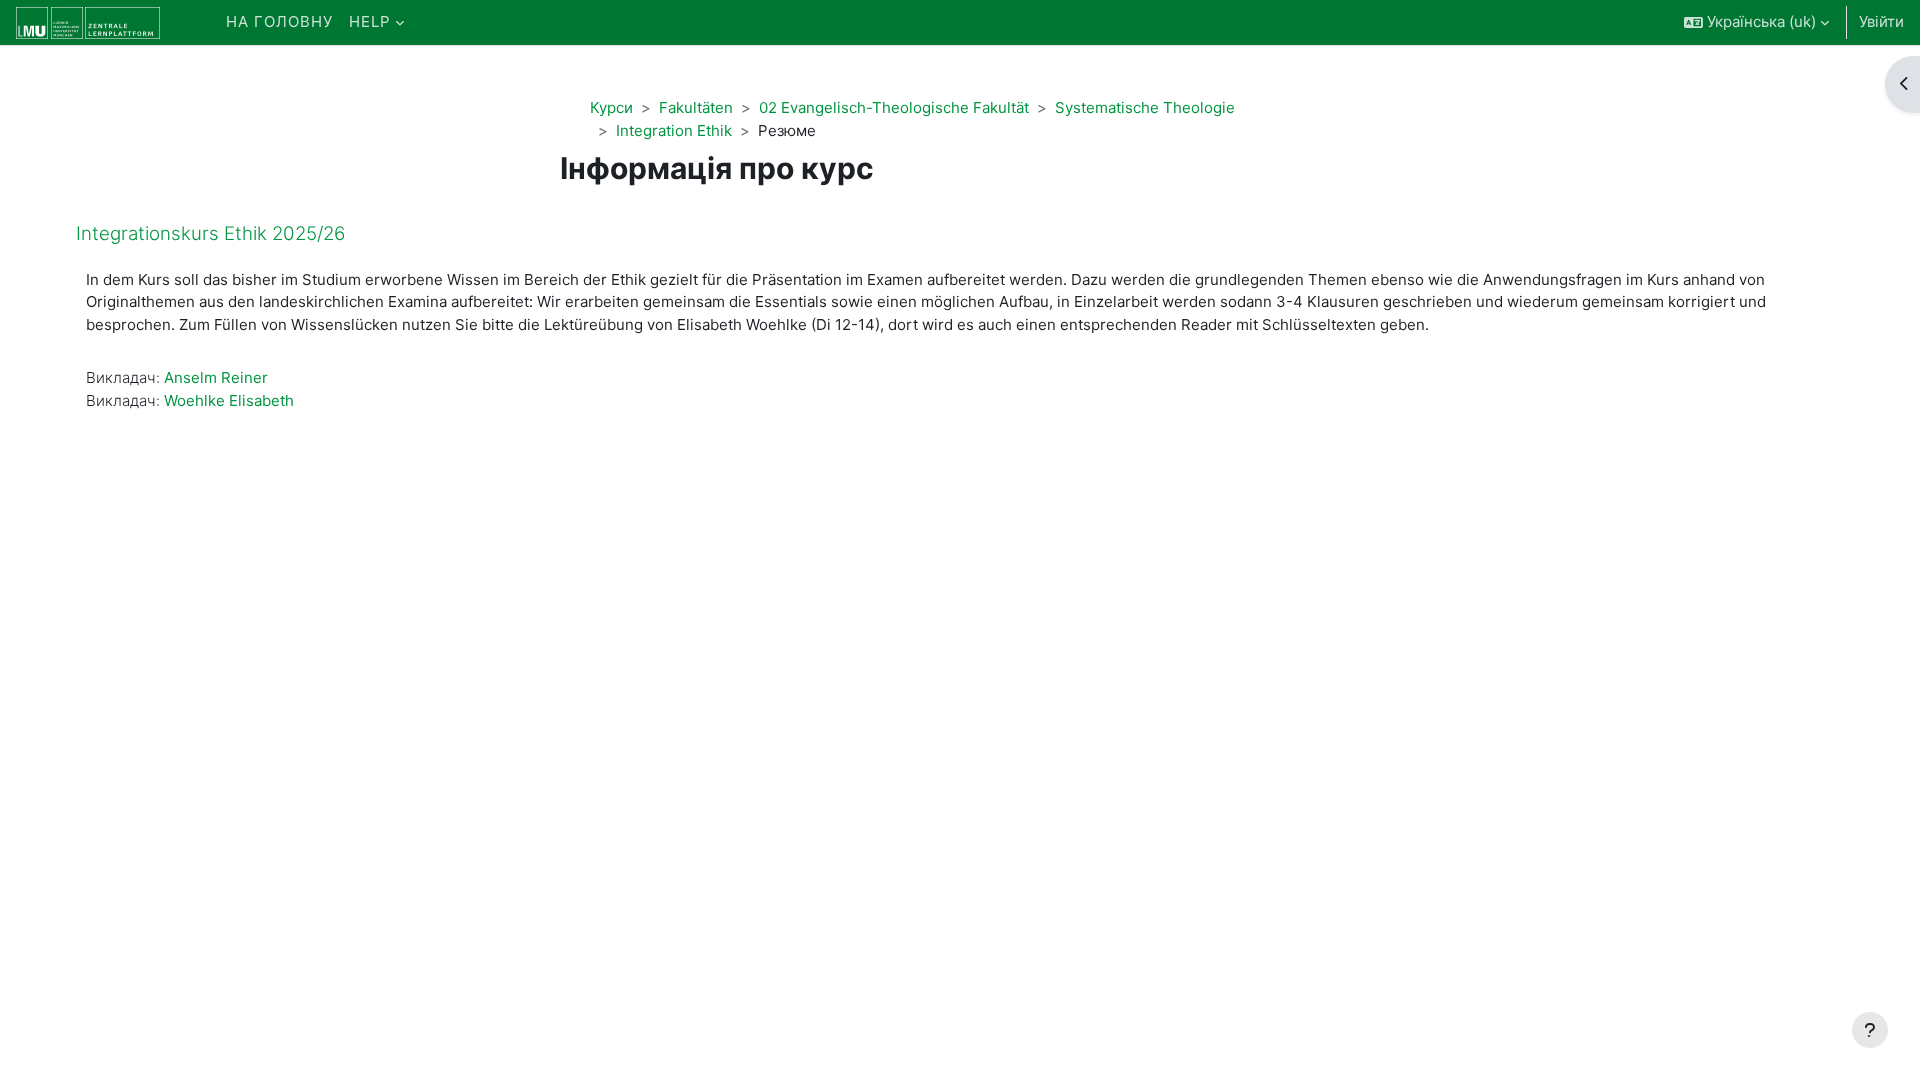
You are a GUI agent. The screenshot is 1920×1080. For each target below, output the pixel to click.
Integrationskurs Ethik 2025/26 (210, 233)
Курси (611, 107)
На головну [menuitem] (279, 21)
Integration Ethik (674, 130)
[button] (1756, 22)
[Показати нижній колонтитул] (1870, 1030)
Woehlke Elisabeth (229, 400)
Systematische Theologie (1145, 107)
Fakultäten (696, 107)
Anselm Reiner (216, 377)
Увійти (1881, 21)
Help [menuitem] (370, 21)
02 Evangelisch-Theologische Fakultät (894, 107)
